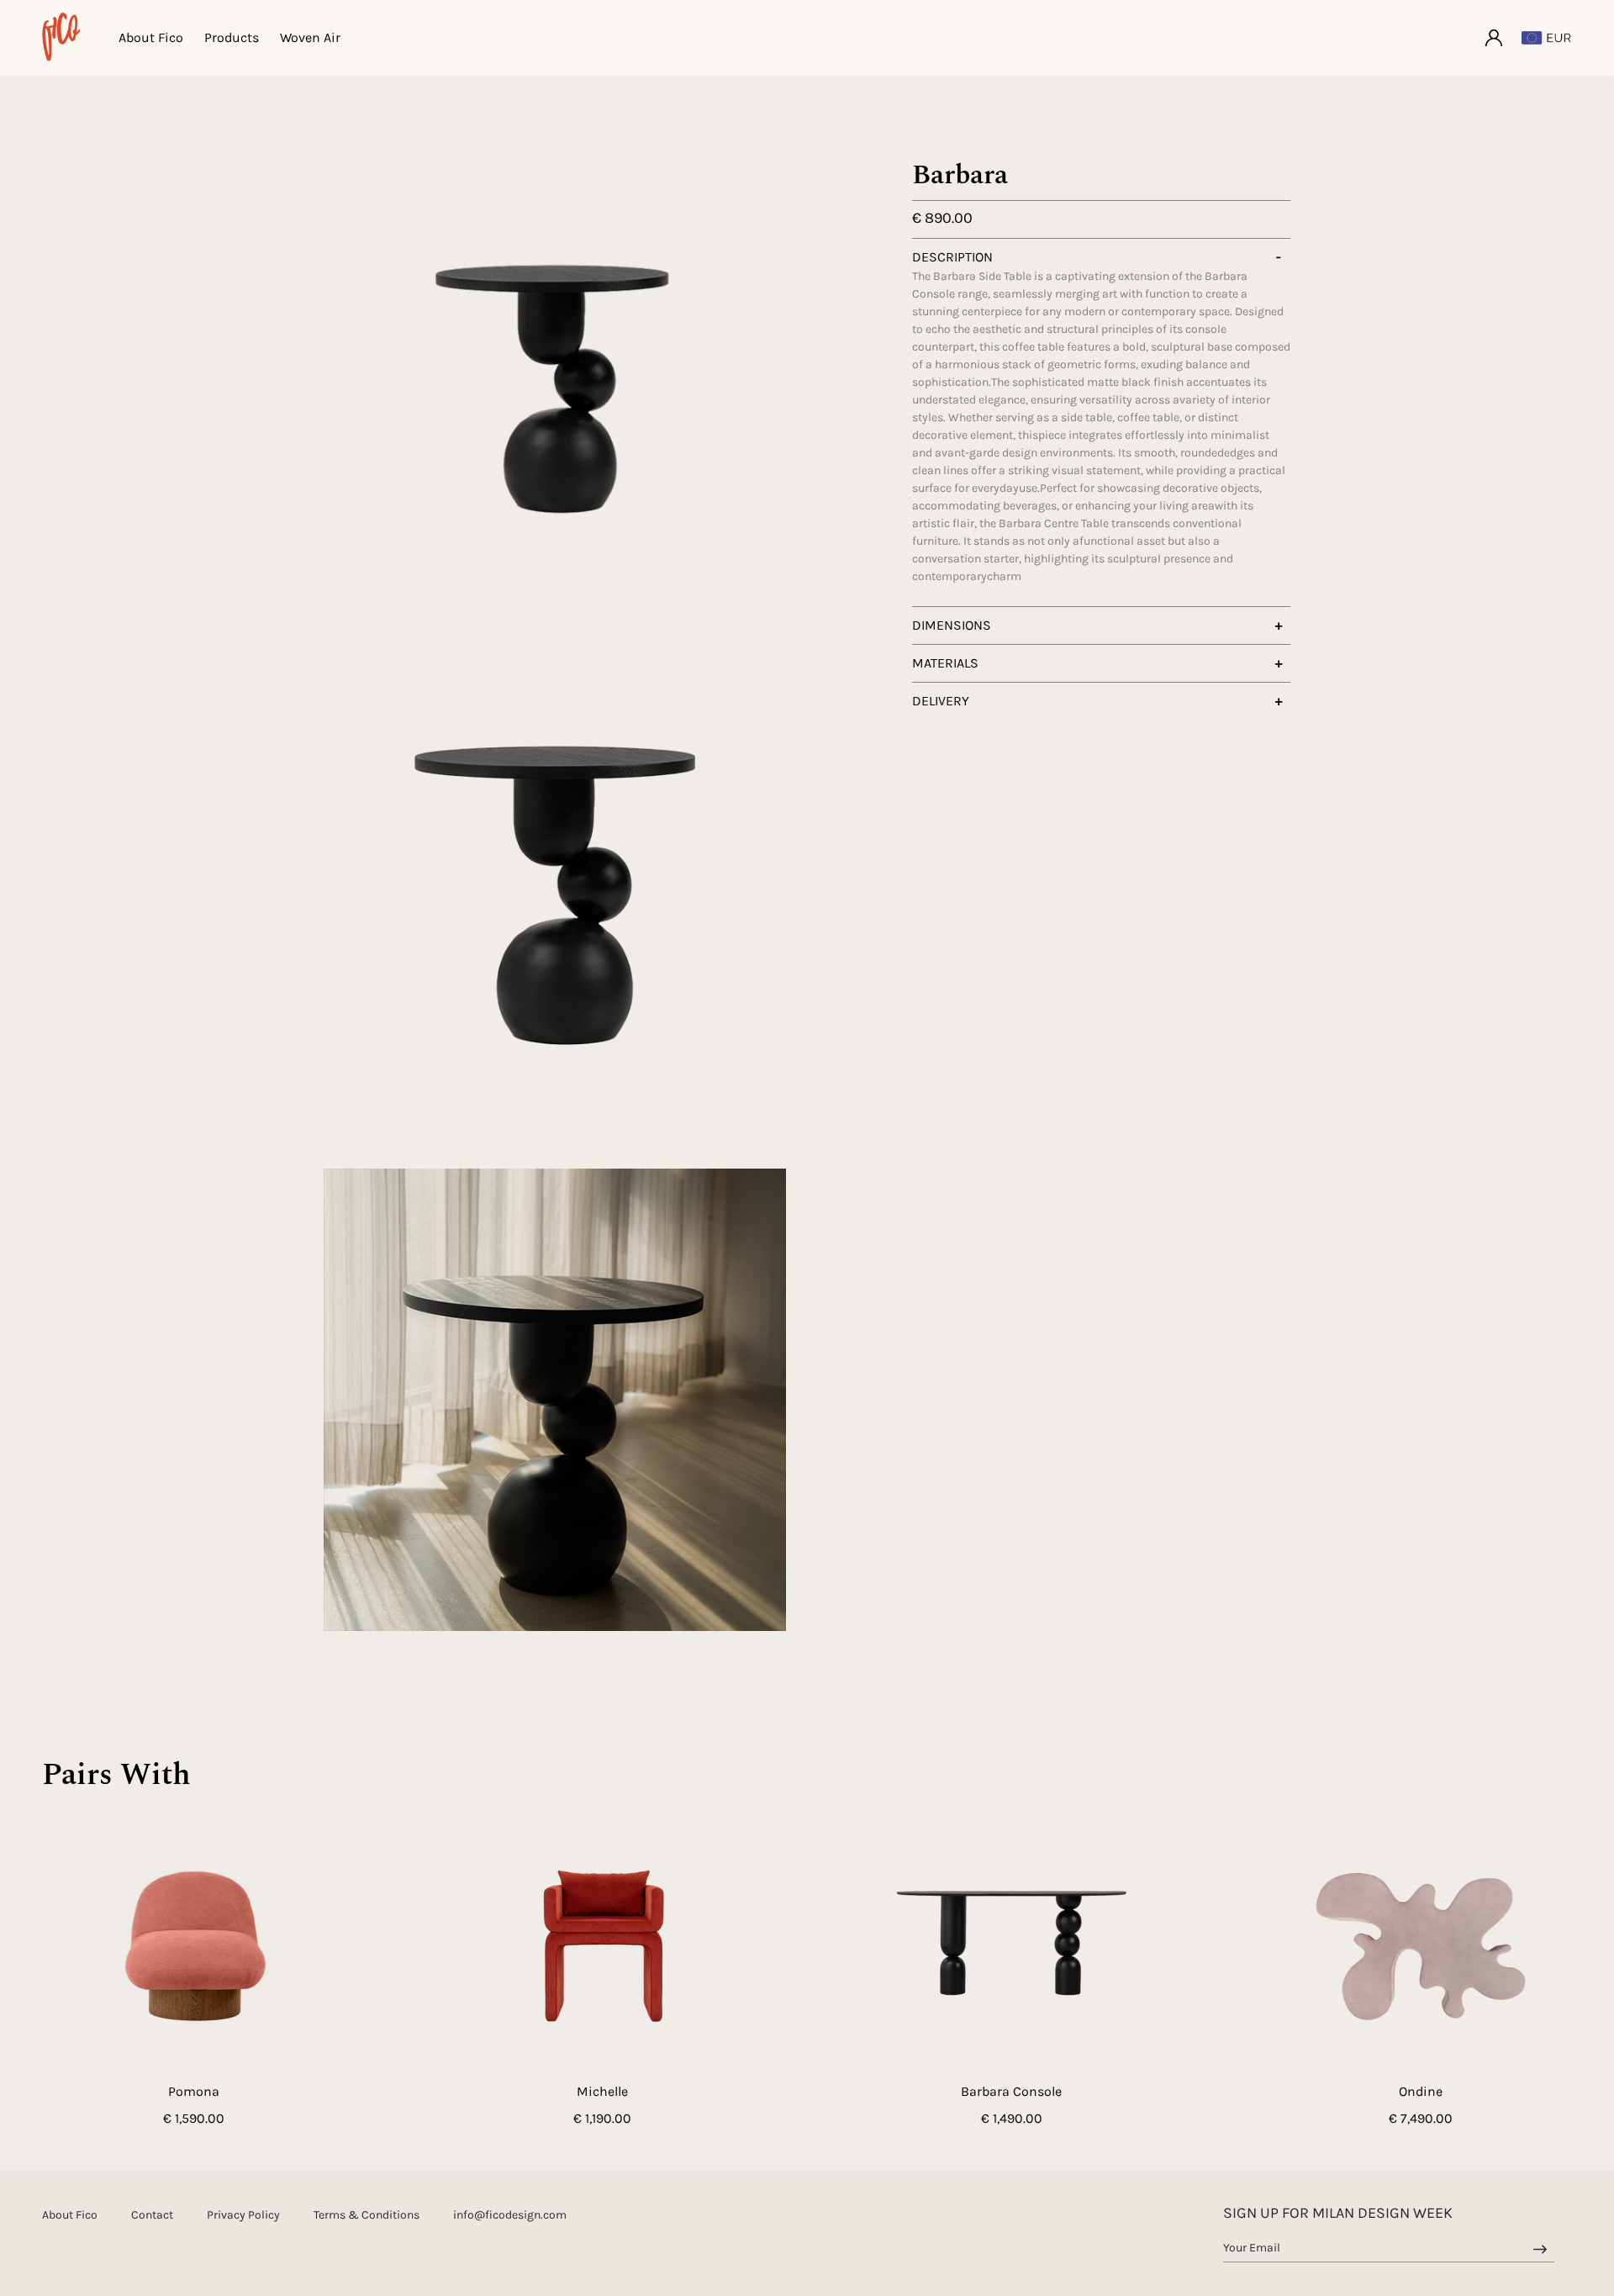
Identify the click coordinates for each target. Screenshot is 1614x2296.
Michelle (602, 2091)
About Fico (151, 37)
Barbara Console (1011, 2091)
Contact (152, 2215)
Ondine (1421, 2091)
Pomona (194, 2091)
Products (232, 37)
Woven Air (310, 37)
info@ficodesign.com (510, 2215)
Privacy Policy (243, 2215)
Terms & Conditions (367, 2215)
